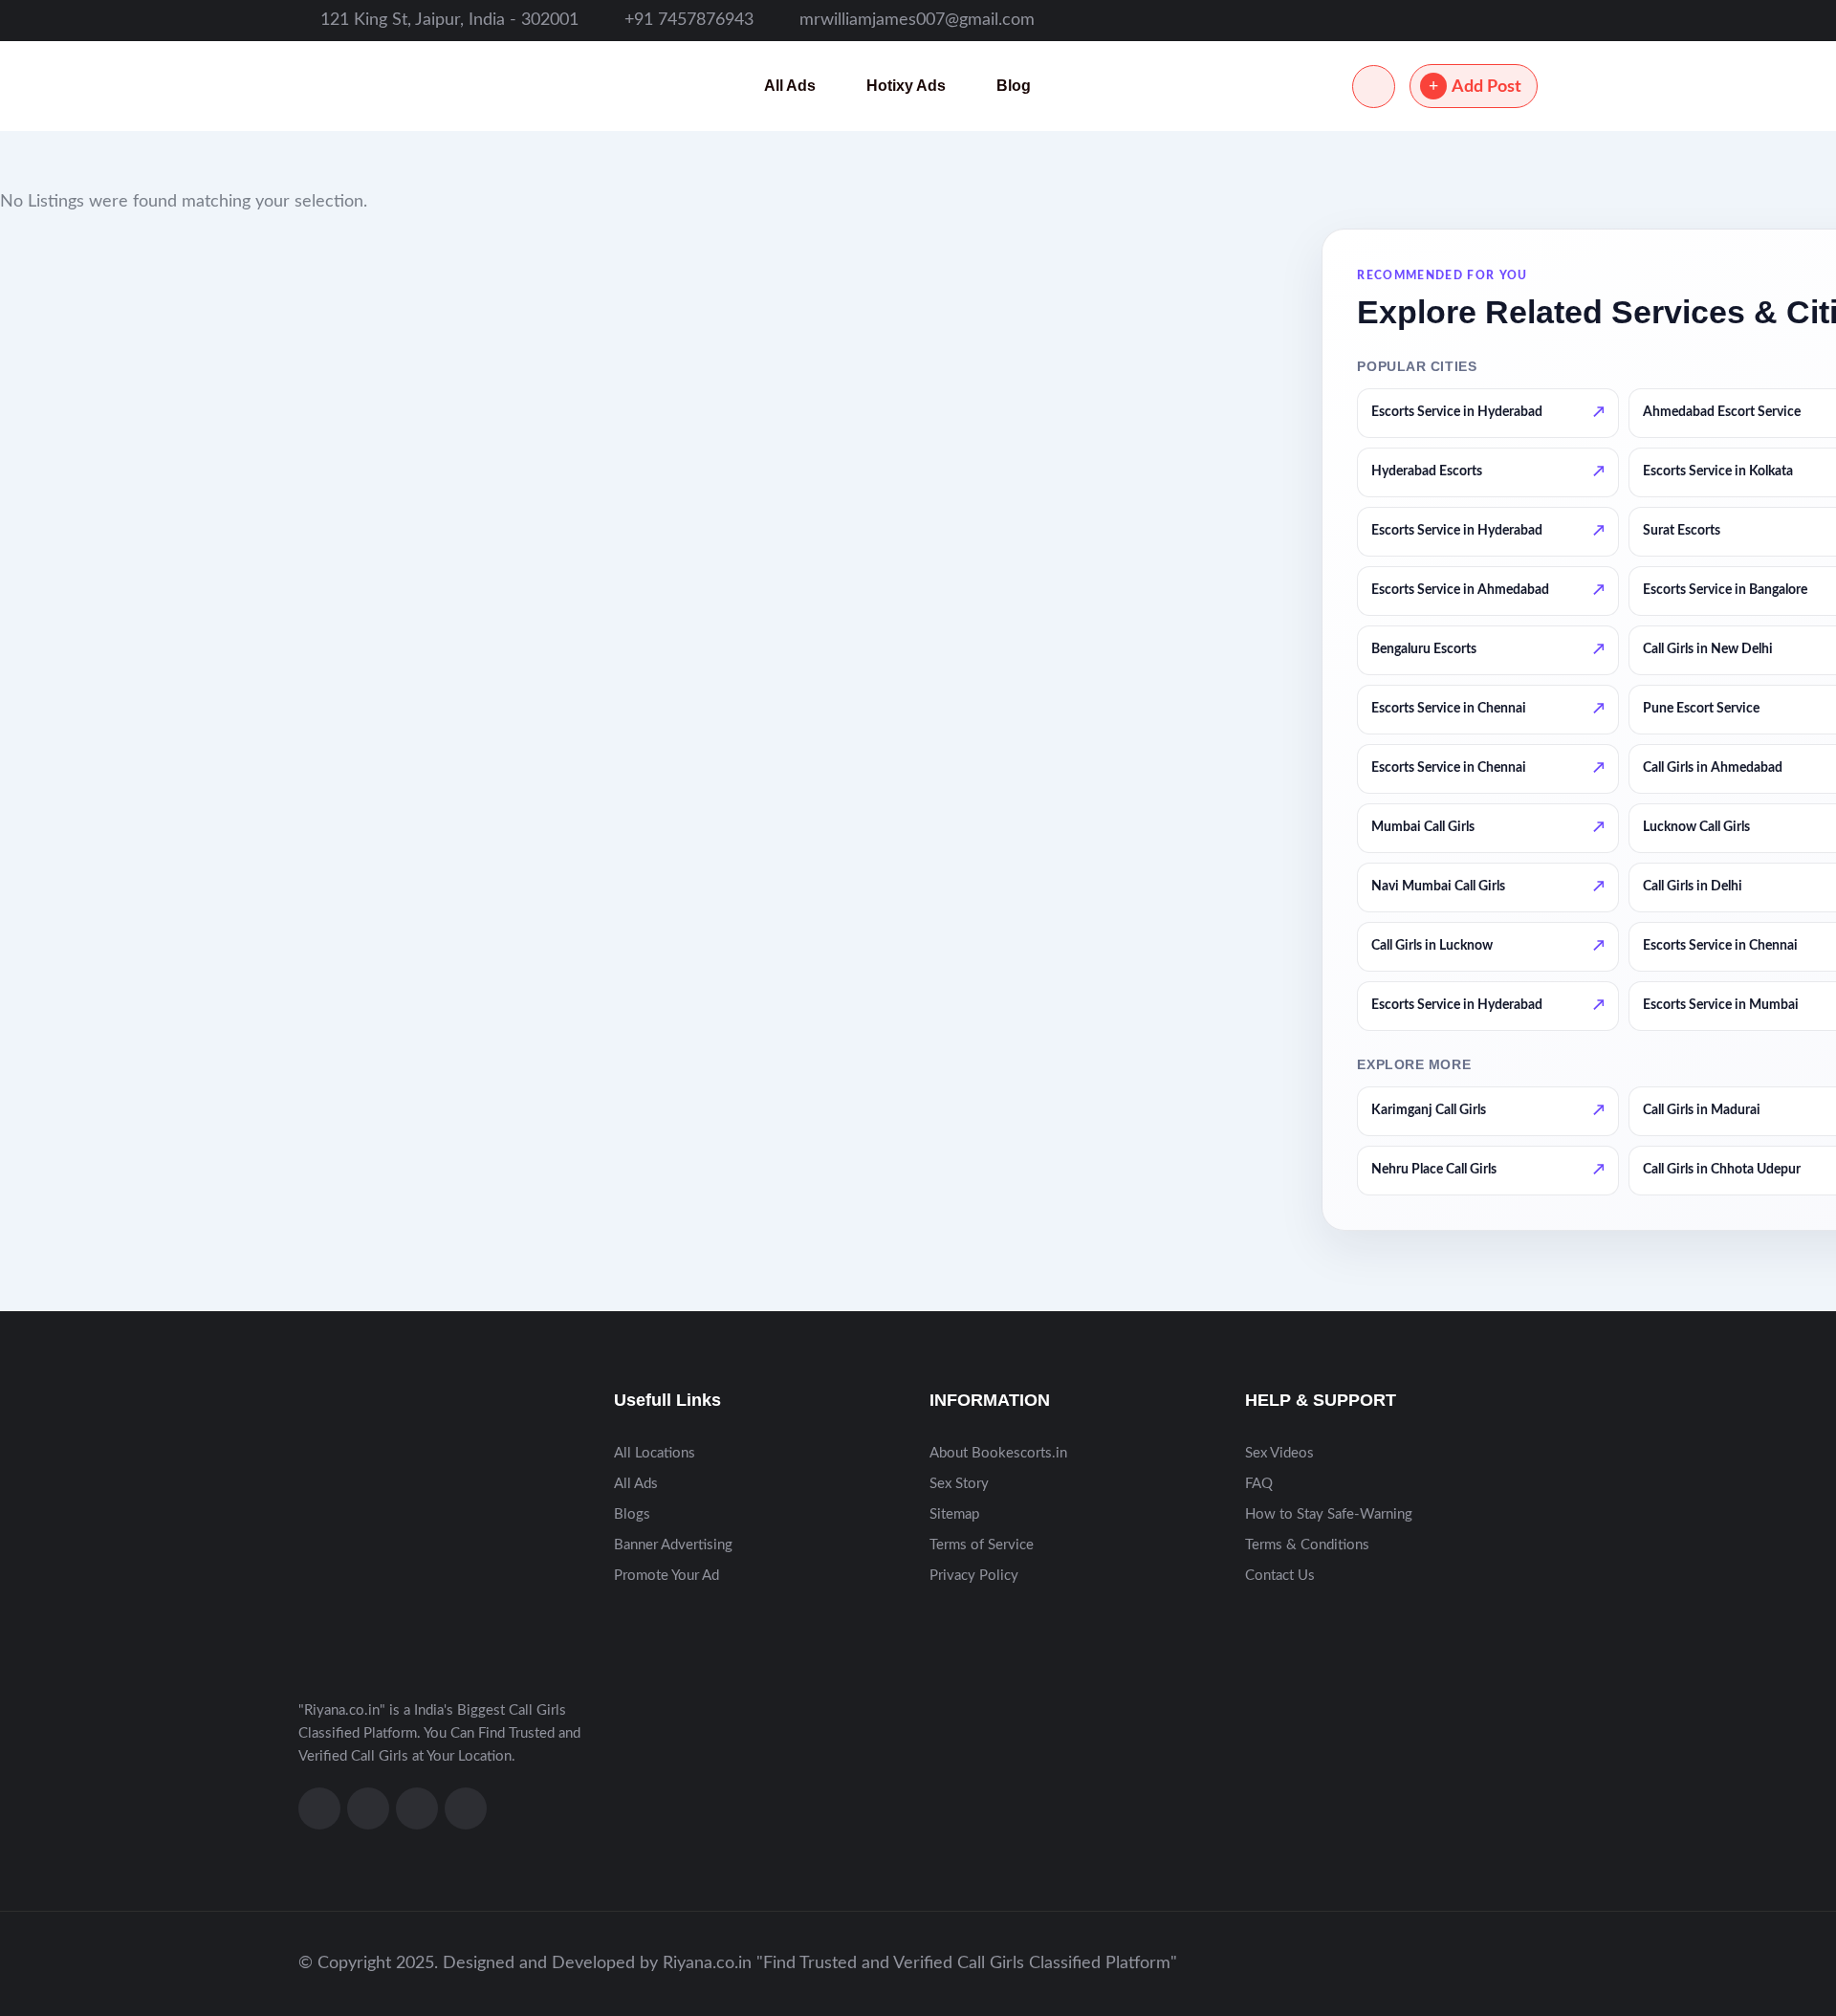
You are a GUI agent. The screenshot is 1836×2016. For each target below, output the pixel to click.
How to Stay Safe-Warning (1329, 1514)
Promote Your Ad (667, 1576)
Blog (1014, 86)
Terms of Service (982, 1545)
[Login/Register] (1374, 87)
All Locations (655, 1453)
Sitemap (954, 1514)
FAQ (1259, 1484)
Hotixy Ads (906, 86)
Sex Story (959, 1484)
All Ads (790, 86)
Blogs (632, 1514)
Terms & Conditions (1307, 1545)
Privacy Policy (974, 1576)
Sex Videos (1279, 1453)
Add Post (1486, 87)
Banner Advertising (673, 1545)
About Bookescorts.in (998, 1453)
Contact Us (1280, 1576)
